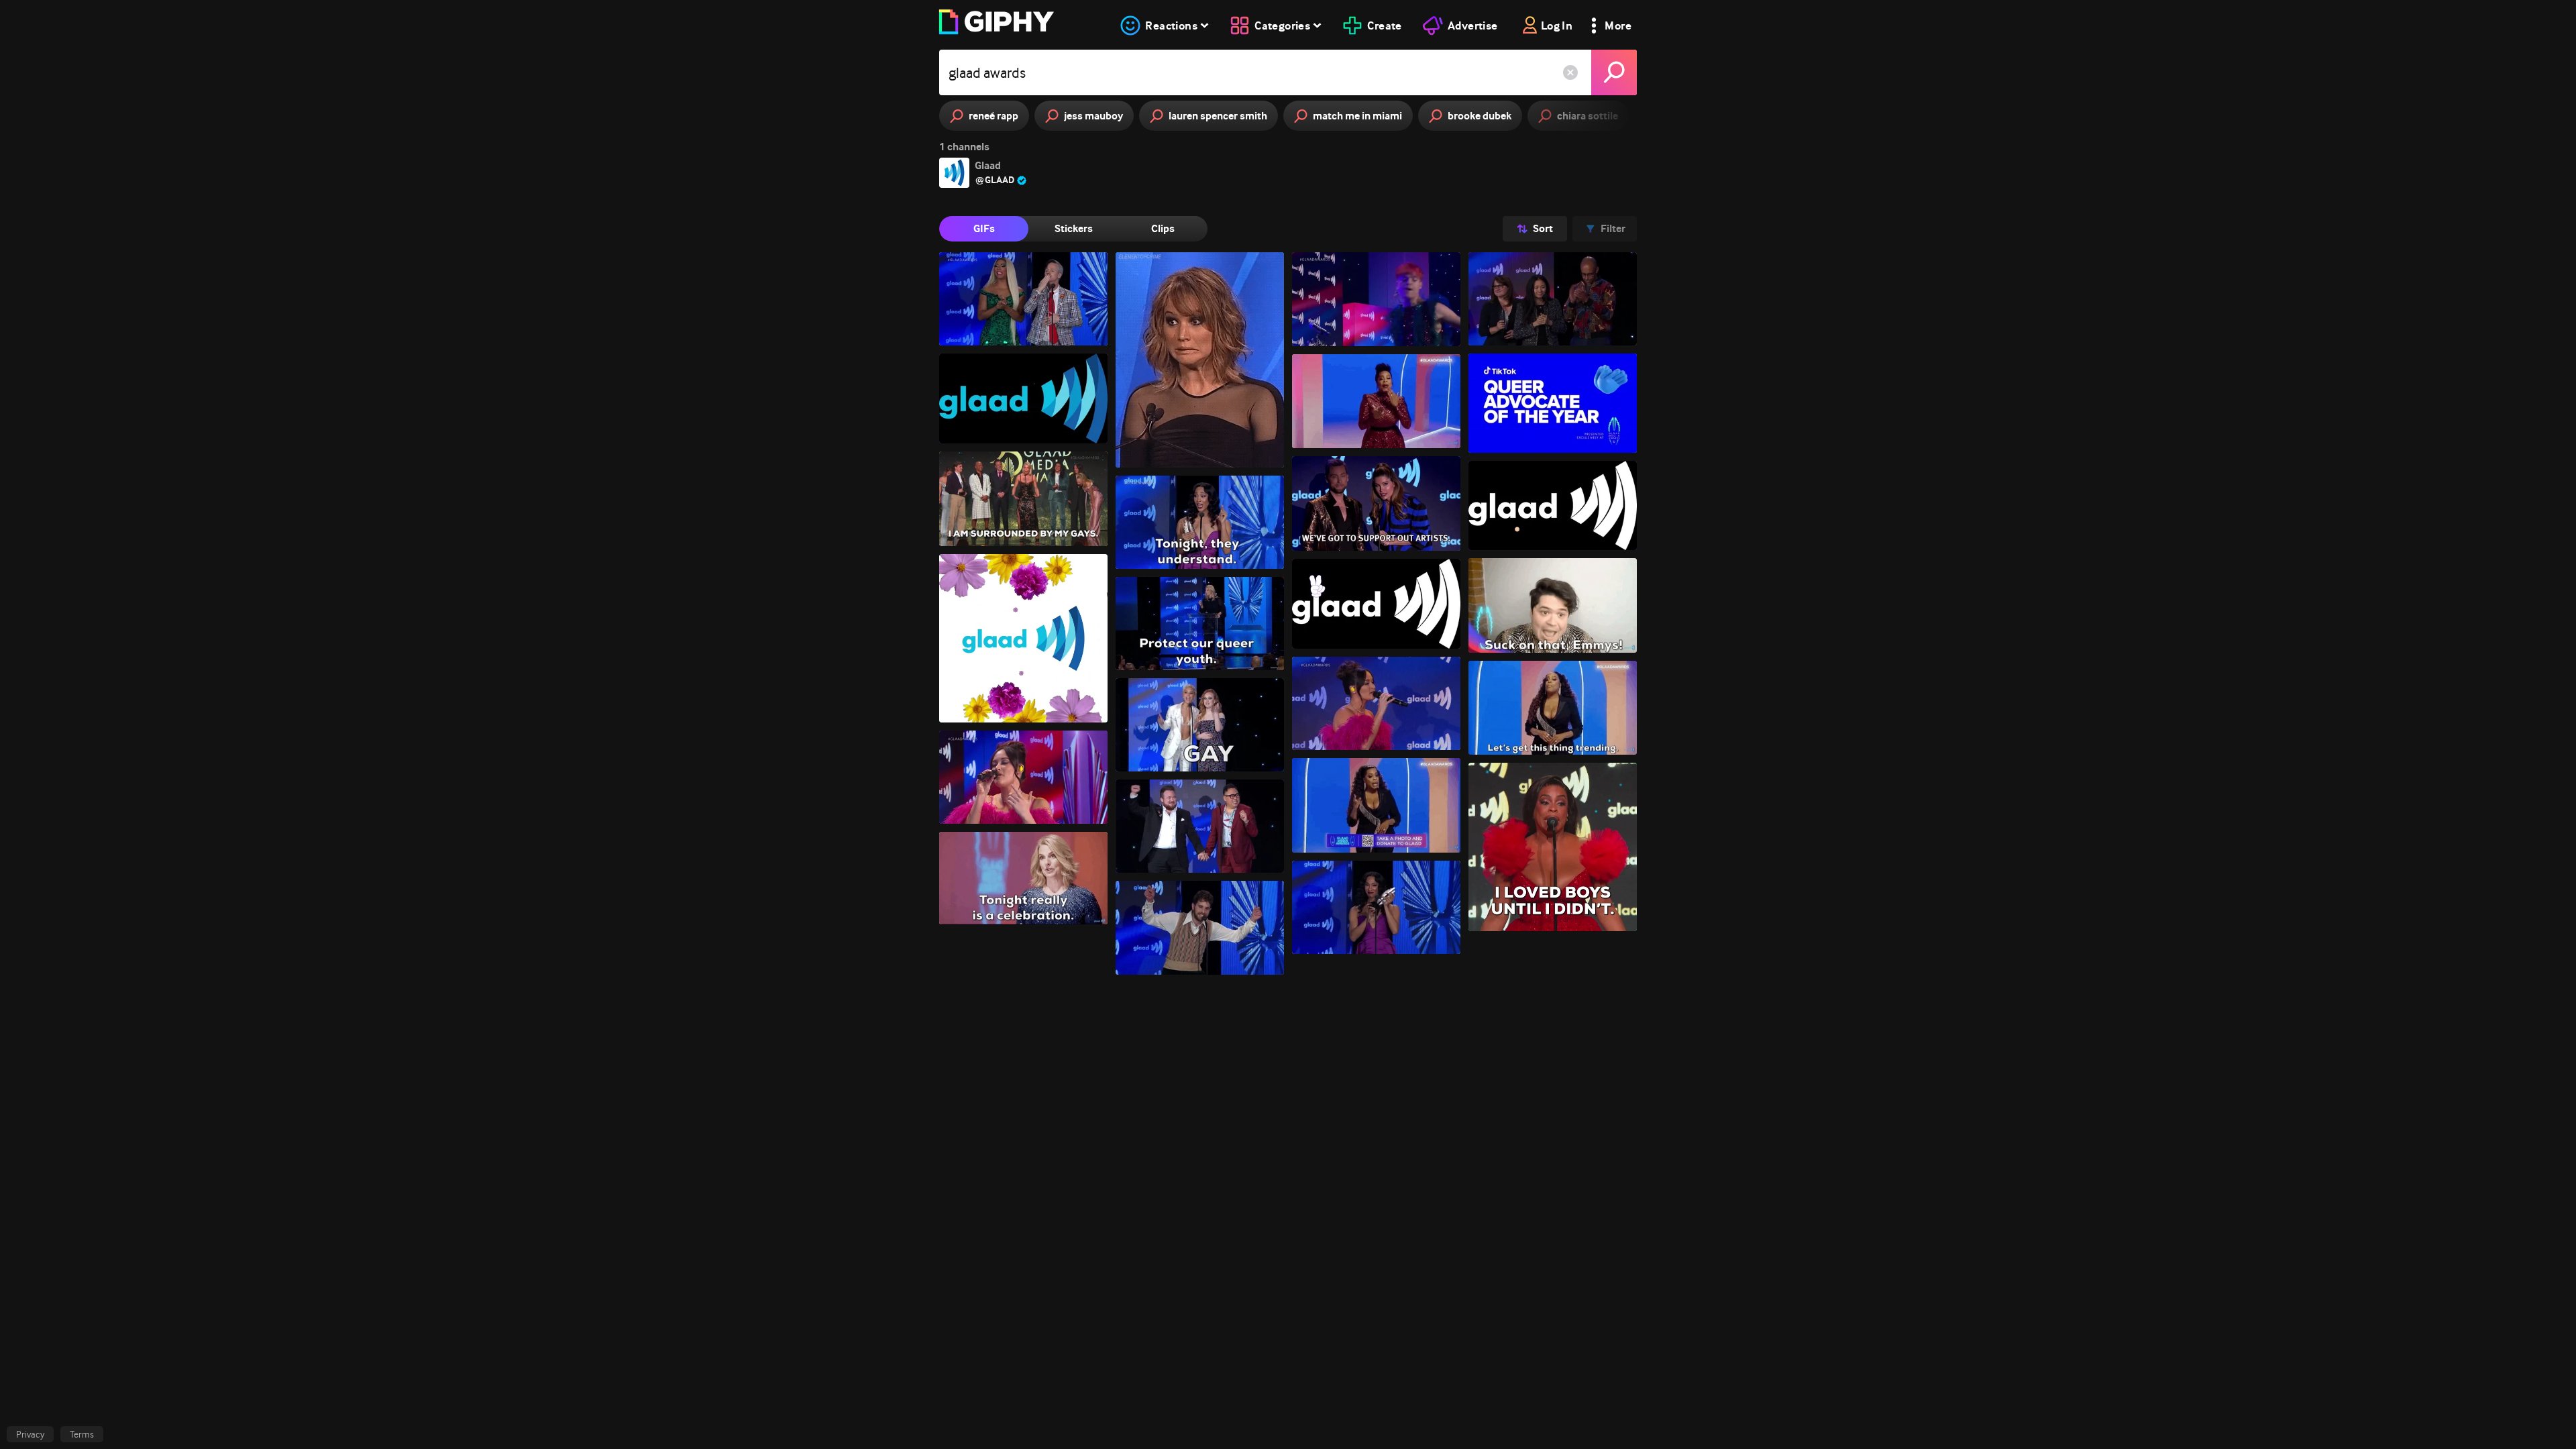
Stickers (1074, 228)
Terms (82, 1434)
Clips (1163, 228)
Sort (1543, 228)
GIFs (984, 228)
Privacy (30, 1434)
